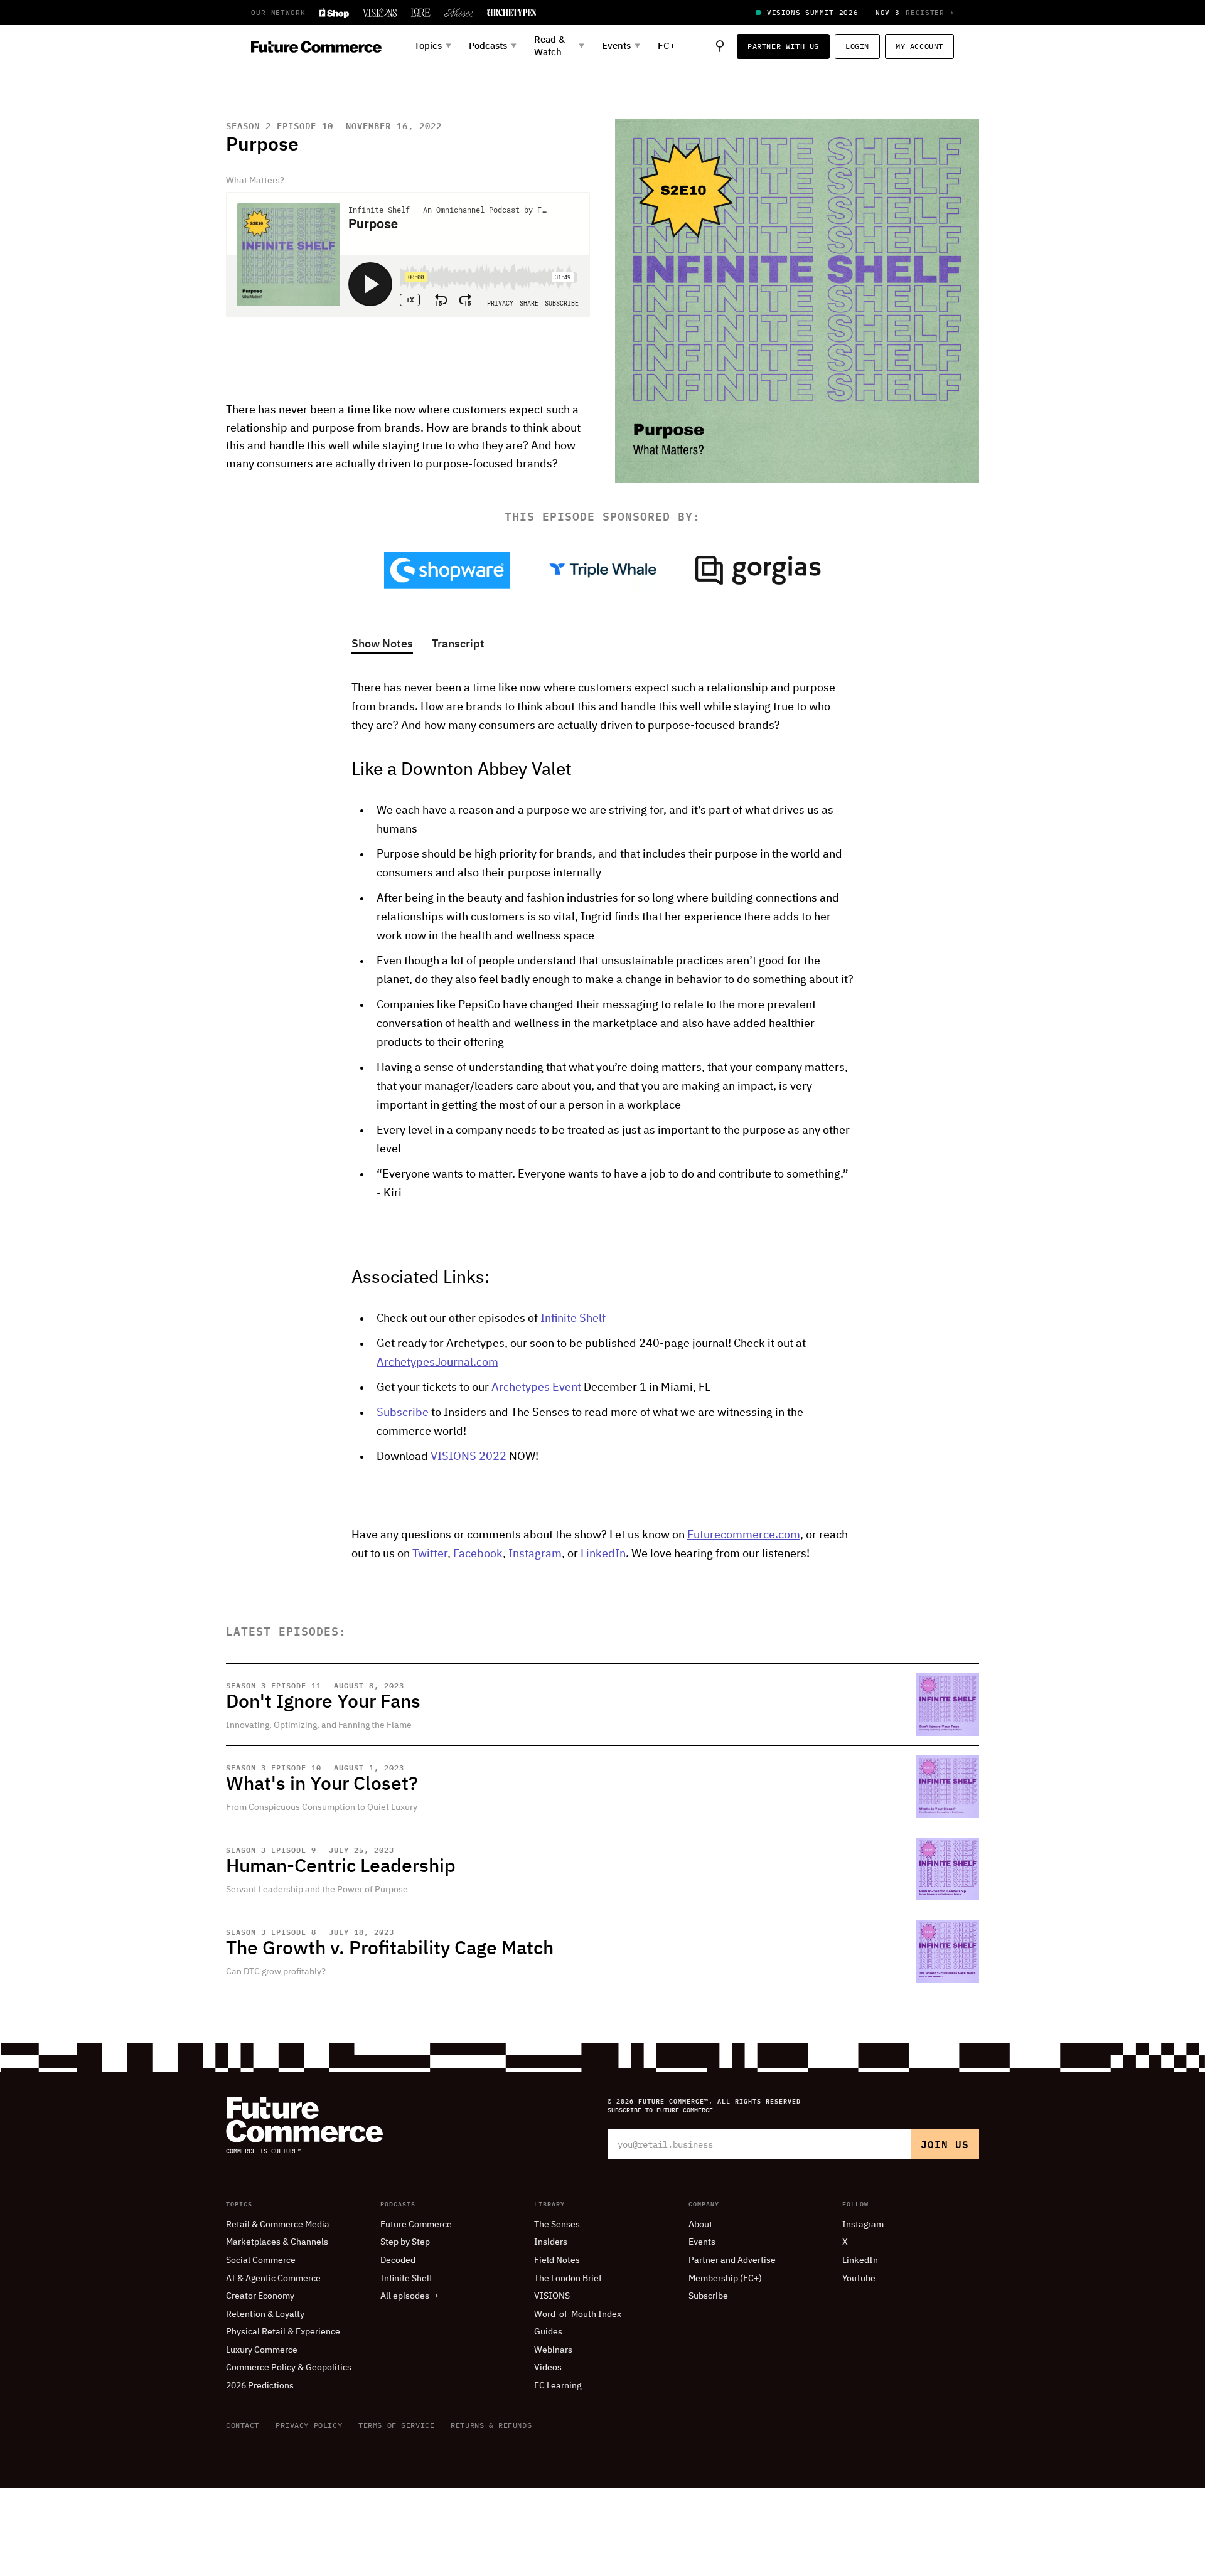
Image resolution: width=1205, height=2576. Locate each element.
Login (857, 46)
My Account (919, 46)
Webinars (553, 2350)
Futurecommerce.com (744, 1535)
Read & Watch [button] (559, 46)
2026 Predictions (260, 2386)
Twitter (430, 1554)
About (700, 2225)
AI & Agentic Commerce (273, 2279)
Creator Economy (260, 2296)
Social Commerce (261, 2260)
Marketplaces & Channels (277, 2242)
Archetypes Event (536, 1388)
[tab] (382, 645)
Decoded (398, 2260)
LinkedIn (603, 1554)
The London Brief (568, 2279)
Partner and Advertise (732, 2260)
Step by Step (405, 2242)
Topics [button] (433, 46)
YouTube (859, 2279)
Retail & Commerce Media (278, 2225)
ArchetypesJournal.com (437, 1363)
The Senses (557, 2225)
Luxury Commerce (262, 2350)
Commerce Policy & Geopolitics (289, 2368)
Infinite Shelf (573, 1319)
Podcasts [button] (493, 46)
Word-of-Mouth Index (578, 2314)
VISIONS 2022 (469, 1457)
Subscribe (403, 1413)
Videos (548, 2368)
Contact (243, 2425)
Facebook (478, 1554)
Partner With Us (783, 46)
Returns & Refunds (491, 2425)
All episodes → (410, 2296)
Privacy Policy (309, 2425)
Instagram (535, 1554)
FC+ (667, 46)
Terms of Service (396, 2425)
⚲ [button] (720, 46)
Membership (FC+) (725, 2279)
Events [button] (621, 46)
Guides (548, 2332)
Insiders (551, 2242)
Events (702, 2242)
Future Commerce (416, 2225)
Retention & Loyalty (265, 2314)
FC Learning (558, 2386)
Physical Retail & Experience (283, 2332)
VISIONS (552, 2296)
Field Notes (557, 2260)
